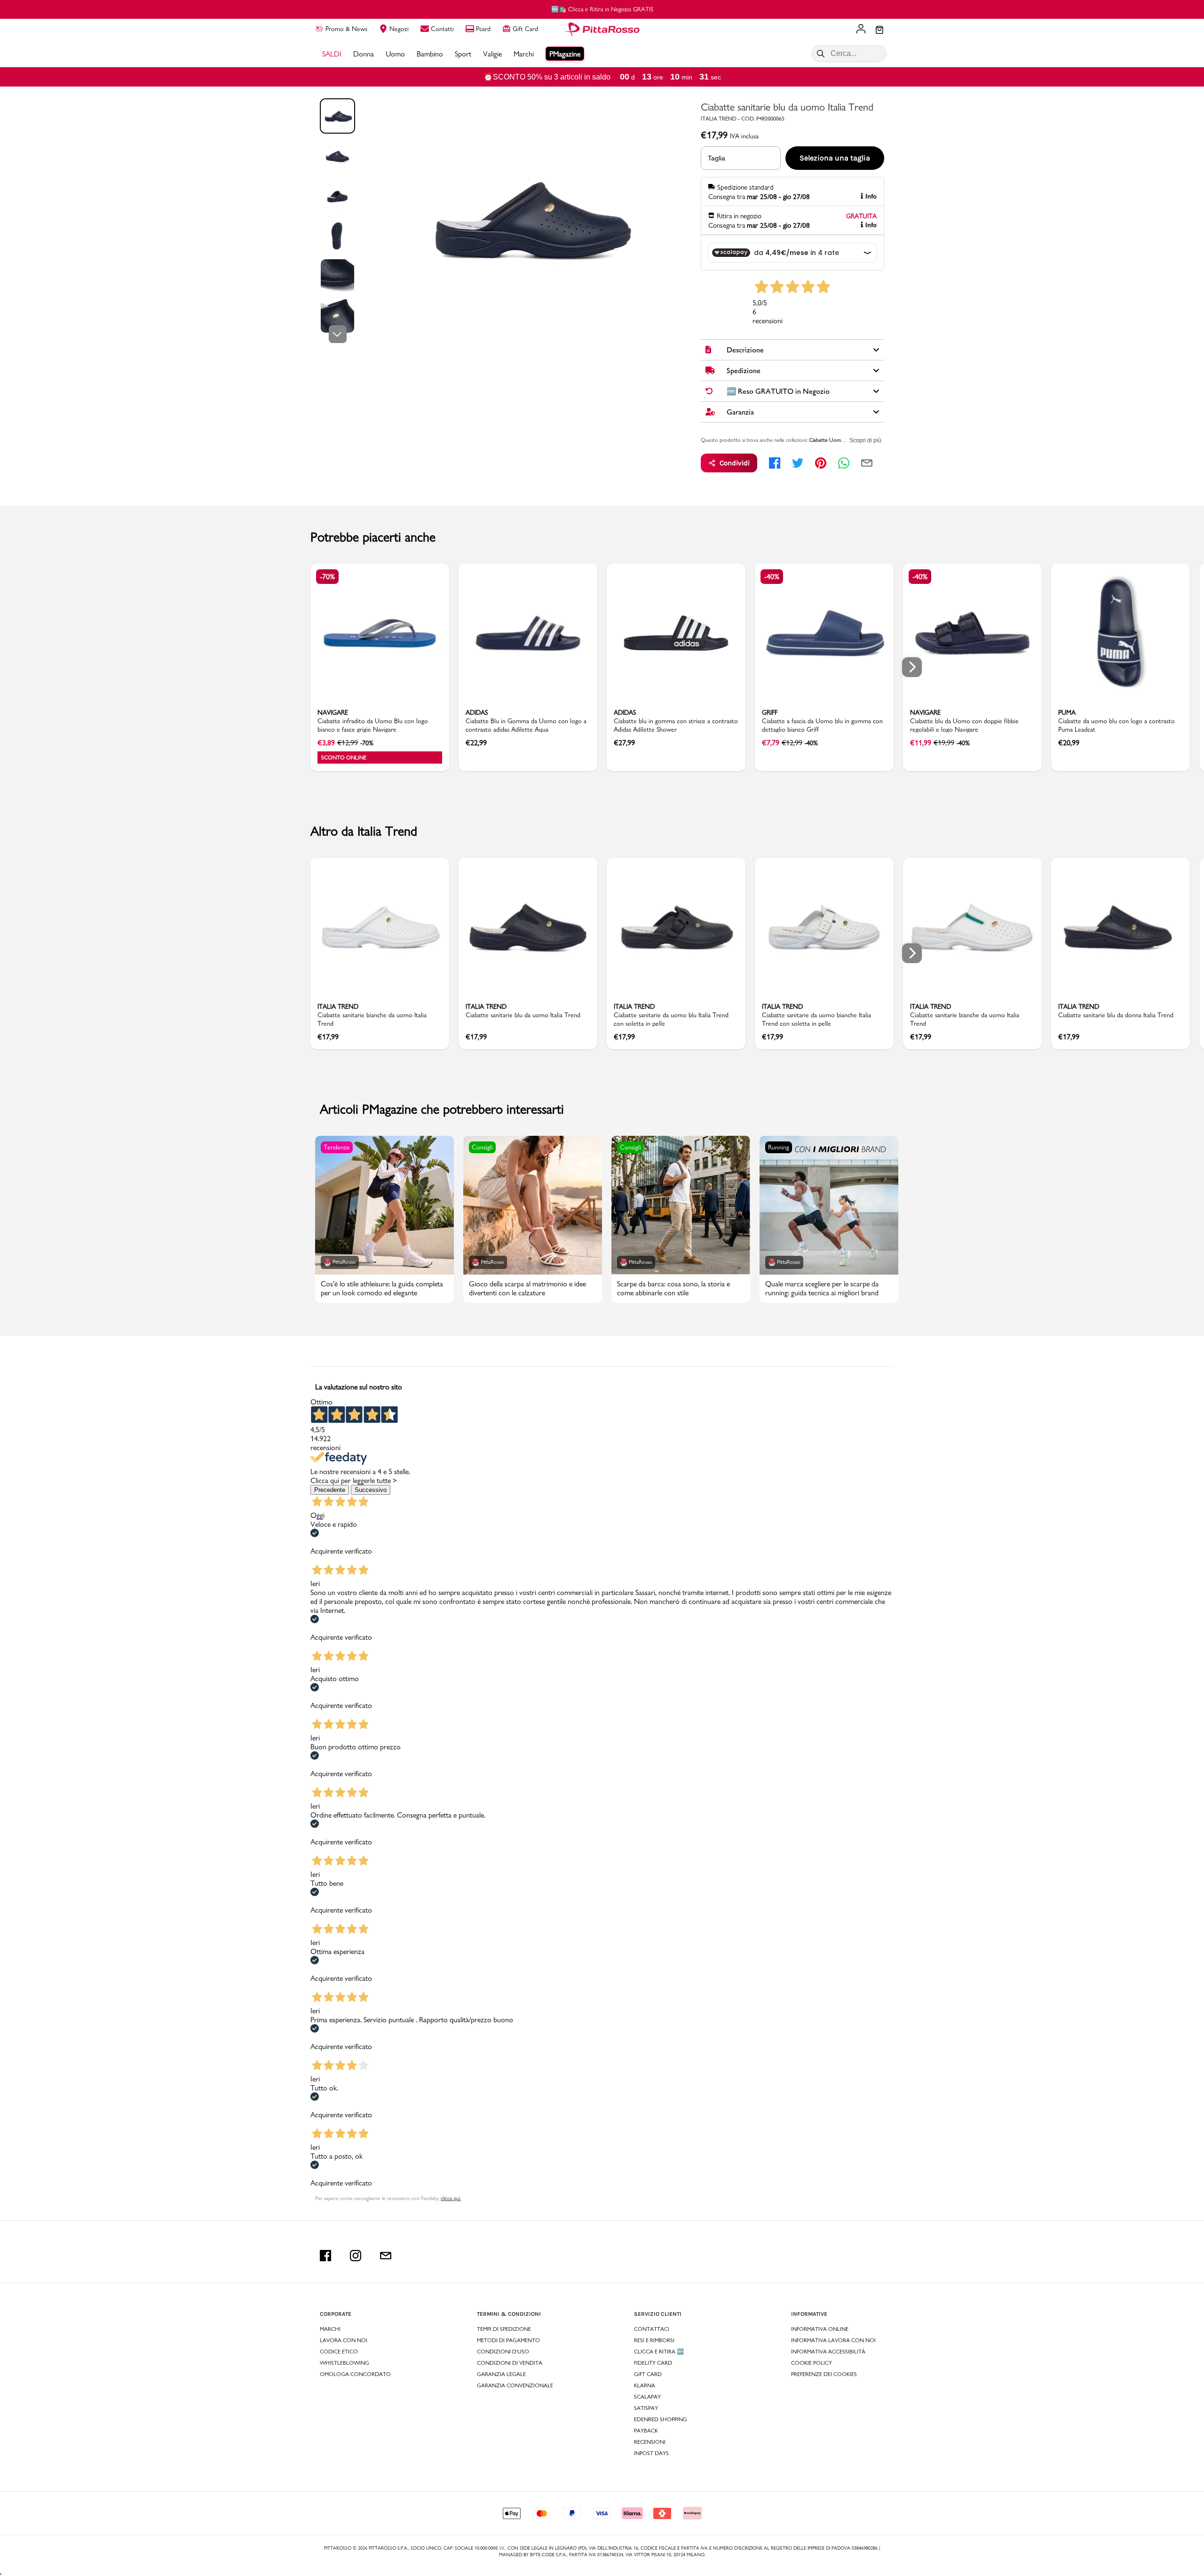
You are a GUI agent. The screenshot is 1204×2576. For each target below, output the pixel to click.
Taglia (717, 158)
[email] (867, 463)
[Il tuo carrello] (879, 31)
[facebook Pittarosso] (325, 2256)
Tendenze (337, 1147)
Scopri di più (865, 440)
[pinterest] (821, 463)
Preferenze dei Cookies (824, 2374)
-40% (772, 577)
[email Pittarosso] (386, 2256)
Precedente (330, 1490)
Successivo (371, 1490)
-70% (327, 577)
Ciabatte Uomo (827, 440)
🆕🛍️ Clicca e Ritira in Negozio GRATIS (602, 9)
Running (779, 1147)
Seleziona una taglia (835, 158)
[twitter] (798, 463)
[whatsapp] (844, 463)
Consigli (482, 1147)
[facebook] (775, 463)
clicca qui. (451, 2198)
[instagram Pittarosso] (356, 2256)
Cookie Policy (812, 2363)
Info (871, 196)
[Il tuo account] (861, 30)
